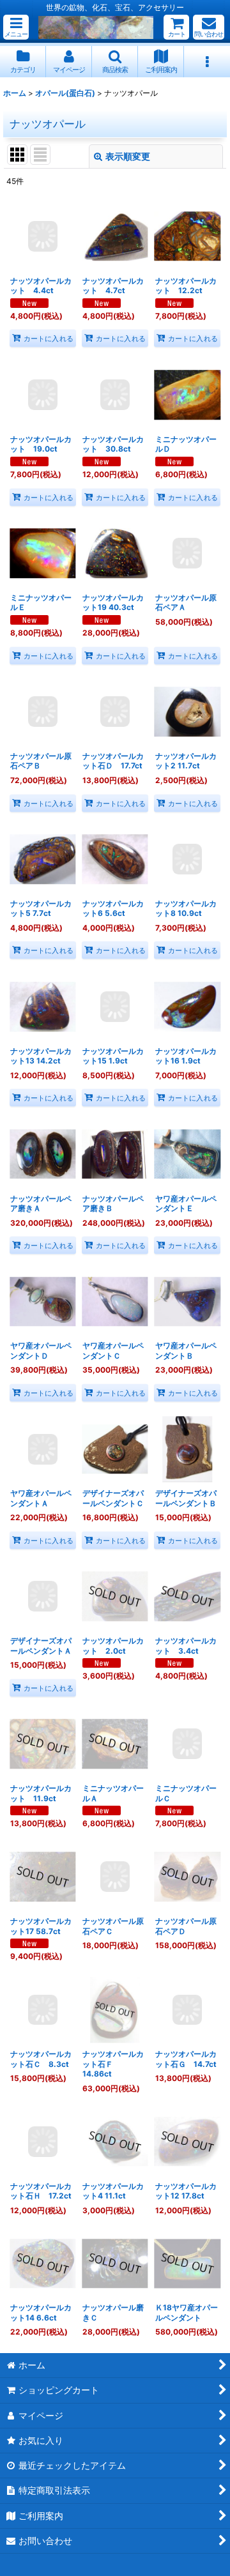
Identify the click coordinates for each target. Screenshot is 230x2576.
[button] (16, 27)
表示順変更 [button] (128, 156)
